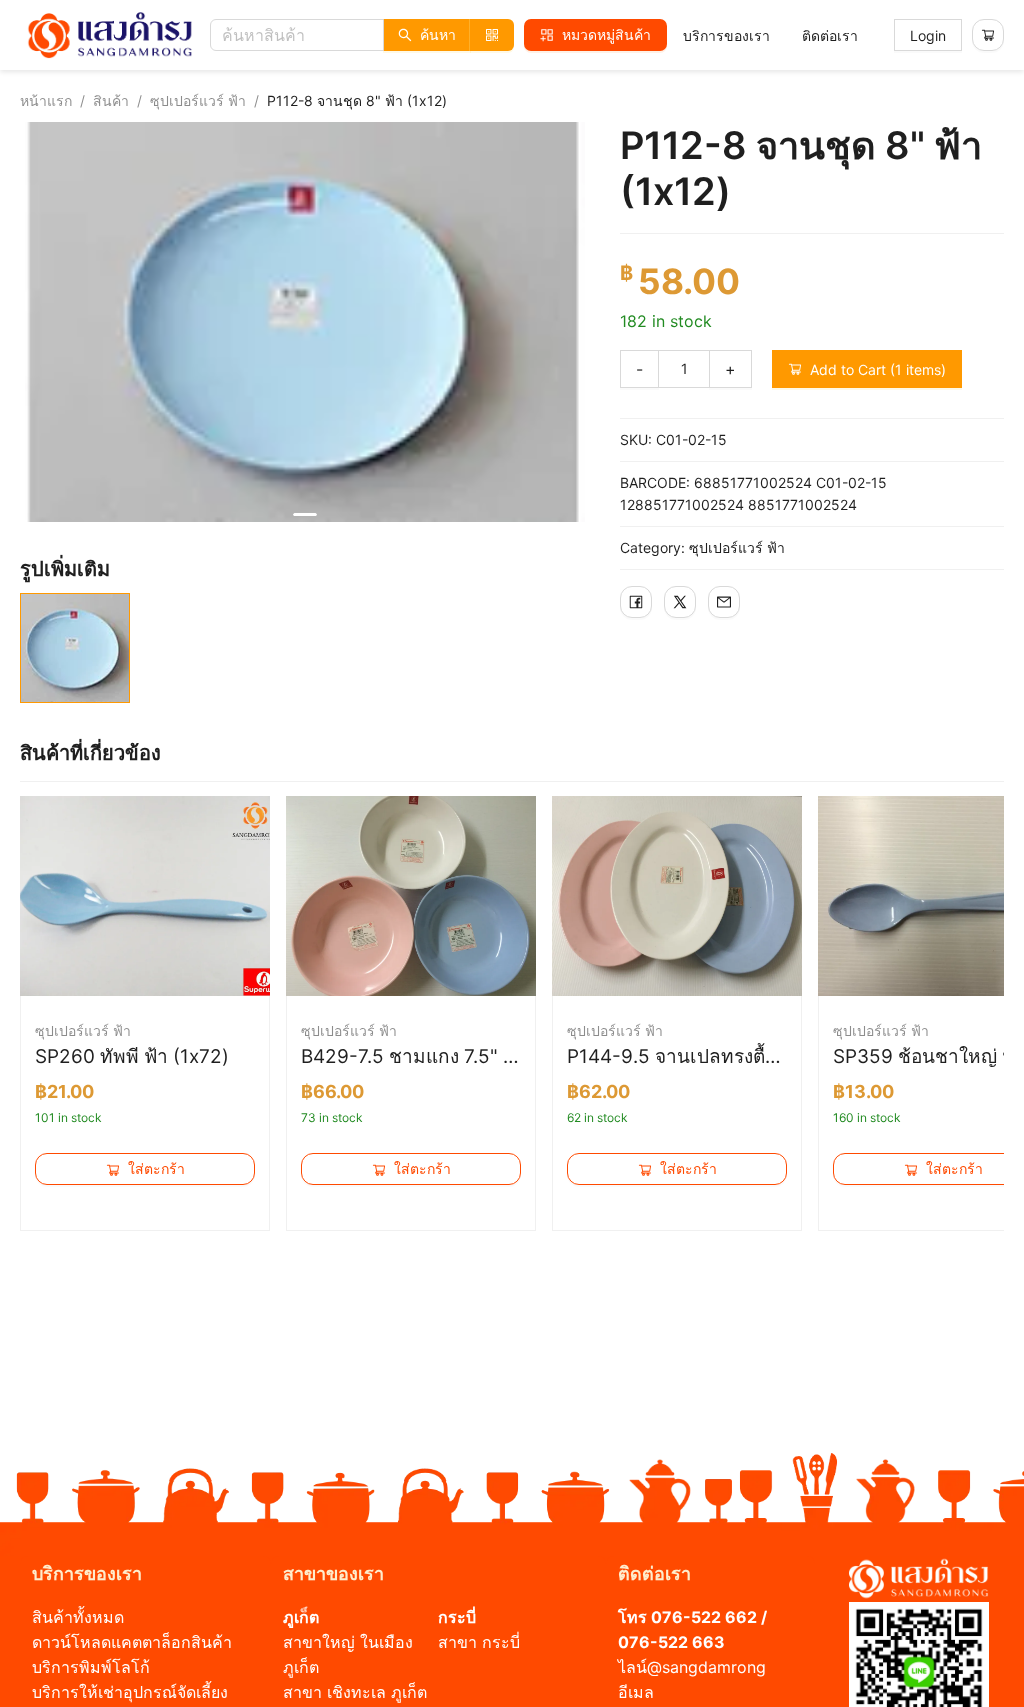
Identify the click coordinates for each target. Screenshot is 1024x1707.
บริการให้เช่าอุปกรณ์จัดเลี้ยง (130, 1692)
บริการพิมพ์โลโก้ (91, 1667)
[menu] (770, 35)
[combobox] (367, 35)
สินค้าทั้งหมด (78, 1617)
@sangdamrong (706, 1667)
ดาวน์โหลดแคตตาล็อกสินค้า (132, 1642)
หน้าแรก (46, 100)
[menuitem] (726, 36)
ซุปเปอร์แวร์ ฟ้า (198, 100)
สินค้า (111, 100)
